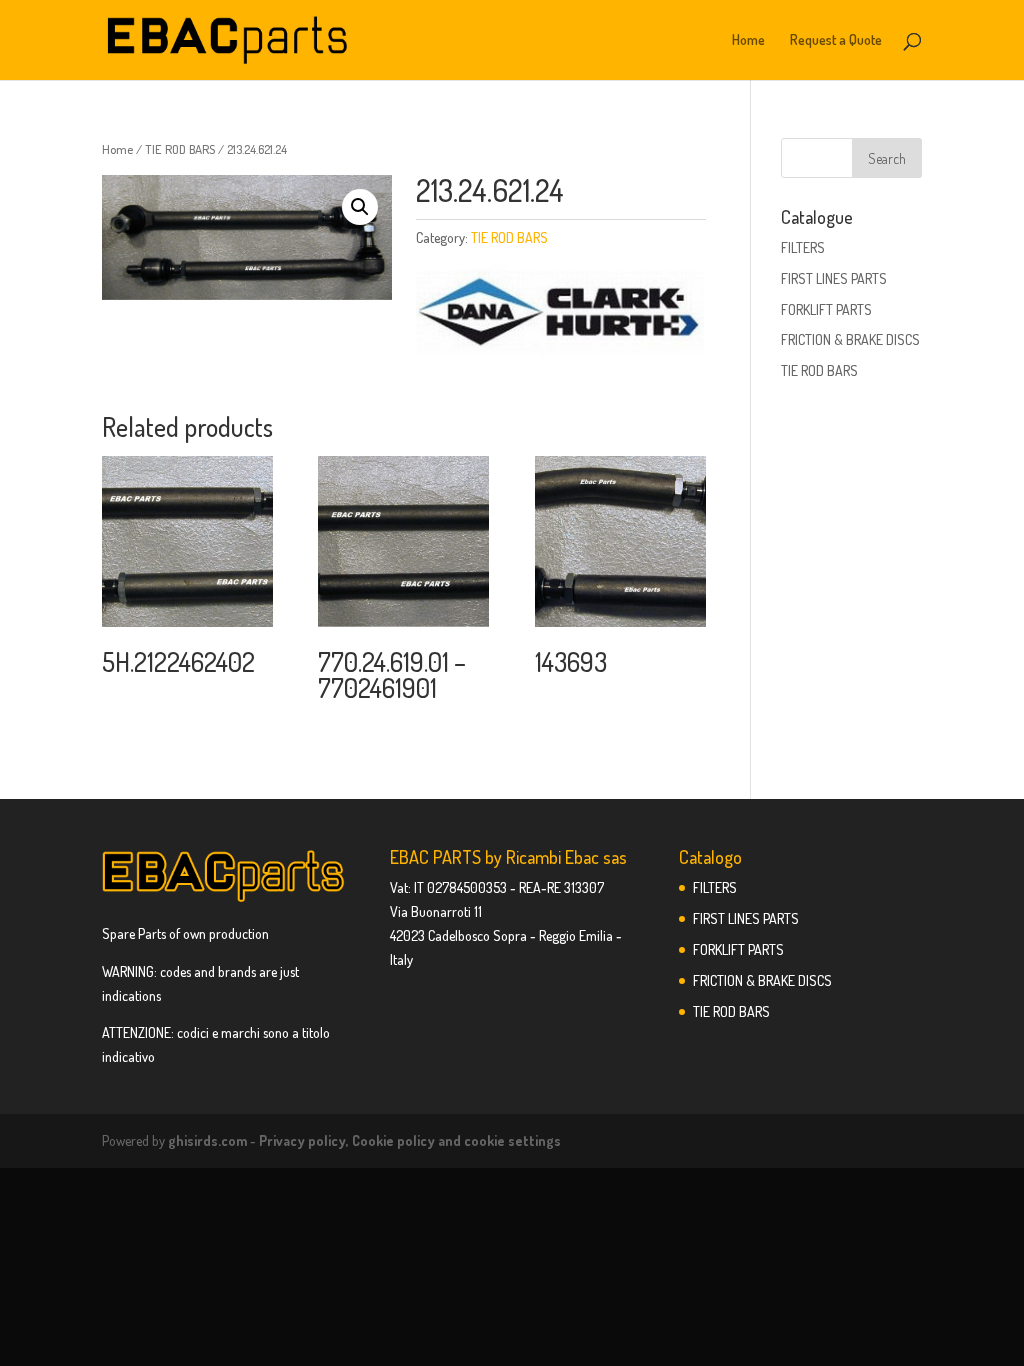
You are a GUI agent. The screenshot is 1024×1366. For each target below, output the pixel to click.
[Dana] (560, 314)
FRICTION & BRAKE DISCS (850, 339)
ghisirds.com (207, 1140)
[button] (360, 207)
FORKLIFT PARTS (826, 309)
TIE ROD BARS (180, 149)
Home (748, 40)
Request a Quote (836, 40)
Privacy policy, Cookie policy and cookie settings (410, 1140)
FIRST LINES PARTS (834, 278)
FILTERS (803, 247)
